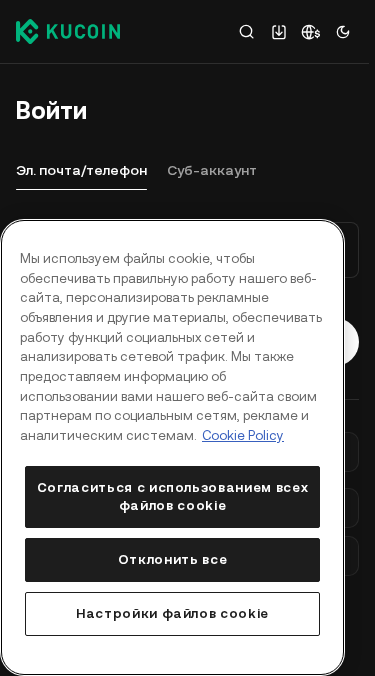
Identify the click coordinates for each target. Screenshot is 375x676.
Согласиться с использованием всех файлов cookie (173, 496)
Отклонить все (173, 559)
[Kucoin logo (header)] (68, 31)
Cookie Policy (243, 435)
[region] (172, 447)
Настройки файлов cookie (172, 613)
